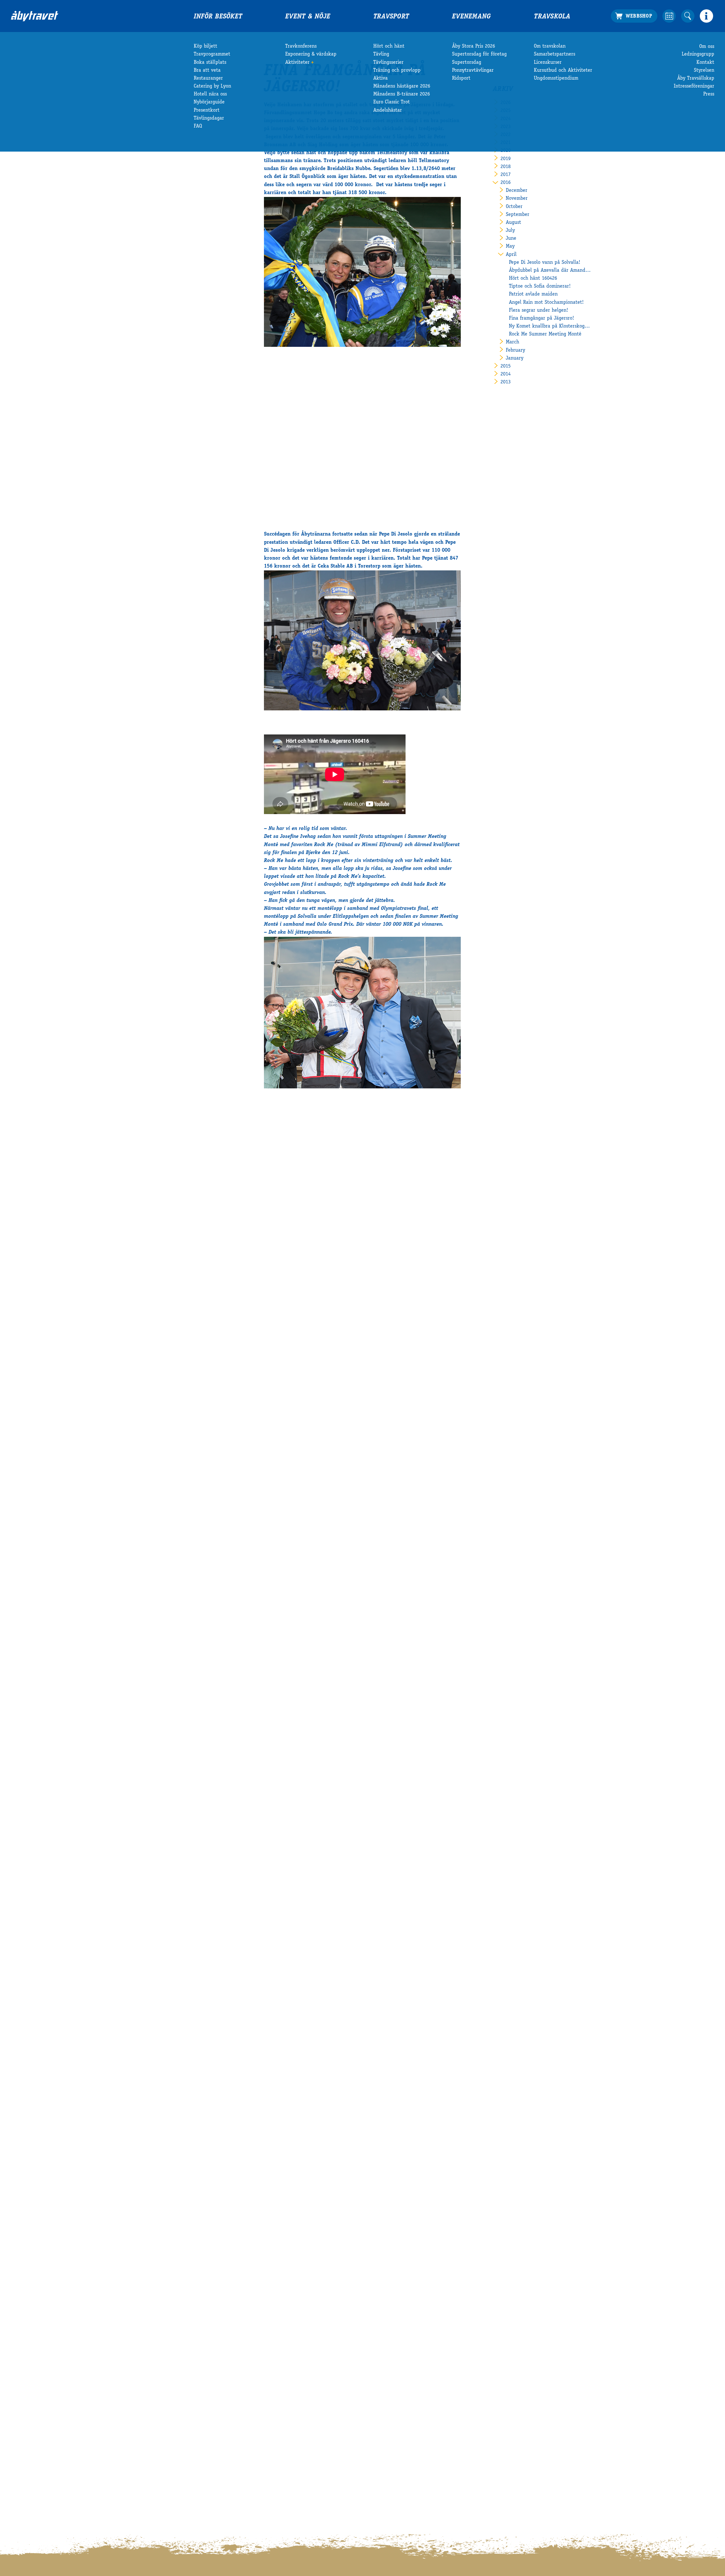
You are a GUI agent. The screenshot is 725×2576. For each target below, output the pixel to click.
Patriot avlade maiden (533, 294)
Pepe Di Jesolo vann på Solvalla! (545, 263)
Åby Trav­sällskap (696, 78)
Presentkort (207, 111)
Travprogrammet (212, 54)
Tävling (381, 54)
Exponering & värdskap (311, 54)
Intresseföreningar (694, 86)
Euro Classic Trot (392, 102)
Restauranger (208, 78)
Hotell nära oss (210, 94)
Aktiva (380, 78)
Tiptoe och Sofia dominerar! (540, 286)
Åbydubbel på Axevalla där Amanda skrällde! (550, 271)
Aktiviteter (297, 63)
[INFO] (706, 16)
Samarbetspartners (555, 54)
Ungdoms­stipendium (556, 78)
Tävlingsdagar (209, 118)
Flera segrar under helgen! (539, 311)
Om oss (707, 46)
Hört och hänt (389, 46)
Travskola (552, 17)
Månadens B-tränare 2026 (402, 94)
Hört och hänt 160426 (533, 279)
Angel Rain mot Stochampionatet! (546, 303)
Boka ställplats (210, 63)
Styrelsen (704, 71)
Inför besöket (218, 17)
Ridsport (461, 78)
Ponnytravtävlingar (473, 71)
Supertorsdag (467, 63)
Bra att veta (207, 71)
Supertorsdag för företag (479, 54)
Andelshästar (388, 111)
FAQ (198, 126)
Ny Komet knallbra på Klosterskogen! (550, 326)
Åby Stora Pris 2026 (474, 46)
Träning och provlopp (397, 71)
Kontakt (705, 63)
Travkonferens (301, 46)
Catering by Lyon (212, 86)
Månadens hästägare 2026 (402, 86)
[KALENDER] (669, 16)
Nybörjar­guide (209, 102)
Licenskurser (548, 63)
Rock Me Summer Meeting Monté (545, 334)
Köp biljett (205, 46)
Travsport (391, 17)
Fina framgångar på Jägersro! (541, 318)
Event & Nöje (308, 17)
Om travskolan (550, 46)
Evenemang (471, 17)
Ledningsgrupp (698, 54)
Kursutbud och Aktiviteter (563, 71)
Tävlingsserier (388, 63)
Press (709, 94)
